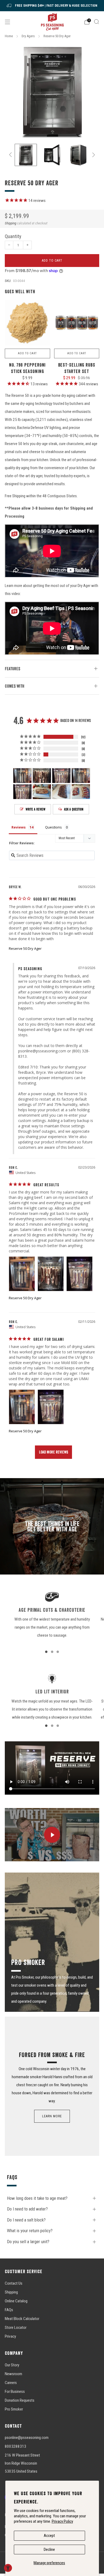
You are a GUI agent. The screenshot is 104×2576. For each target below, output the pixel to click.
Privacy (10, 2336)
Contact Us (14, 2283)
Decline (49, 2549)
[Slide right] (93, 155)
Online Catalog (16, 2301)
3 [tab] (58, 1652)
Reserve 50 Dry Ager (25, 948)
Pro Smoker (14, 2409)
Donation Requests (20, 2400)
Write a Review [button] (35, 809)
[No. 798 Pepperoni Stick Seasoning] (27, 323)
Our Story (12, 2365)
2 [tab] (52, 1652)
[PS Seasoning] (52, 22)
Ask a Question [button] (74, 809)
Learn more (52, 2116)
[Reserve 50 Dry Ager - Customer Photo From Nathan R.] (42, 792)
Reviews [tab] (19, 827)
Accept (49, 2536)
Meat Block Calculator (22, 2319)
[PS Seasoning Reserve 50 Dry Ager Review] (22, 1274)
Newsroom (13, 2374)
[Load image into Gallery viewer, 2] (52, 155)
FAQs (9, 2310)
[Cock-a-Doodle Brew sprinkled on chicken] (77, 323)
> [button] (53, 1452)
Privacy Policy (62, 2521)
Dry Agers (28, 36)
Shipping (11, 223)
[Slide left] (11, 155)
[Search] (97, 22)
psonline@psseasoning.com (42, 1051)
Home (9, 36)
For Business (15, 2392)
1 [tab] (46, 1652)
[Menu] (7, 22)
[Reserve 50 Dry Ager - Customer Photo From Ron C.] (22, 776)
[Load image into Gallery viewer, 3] (78, 155)
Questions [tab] (53, 827)
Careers (11, 2383)
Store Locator (16, 2328)
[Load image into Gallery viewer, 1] (26, 155)
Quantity (13, 236)
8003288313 (15, 2446)
